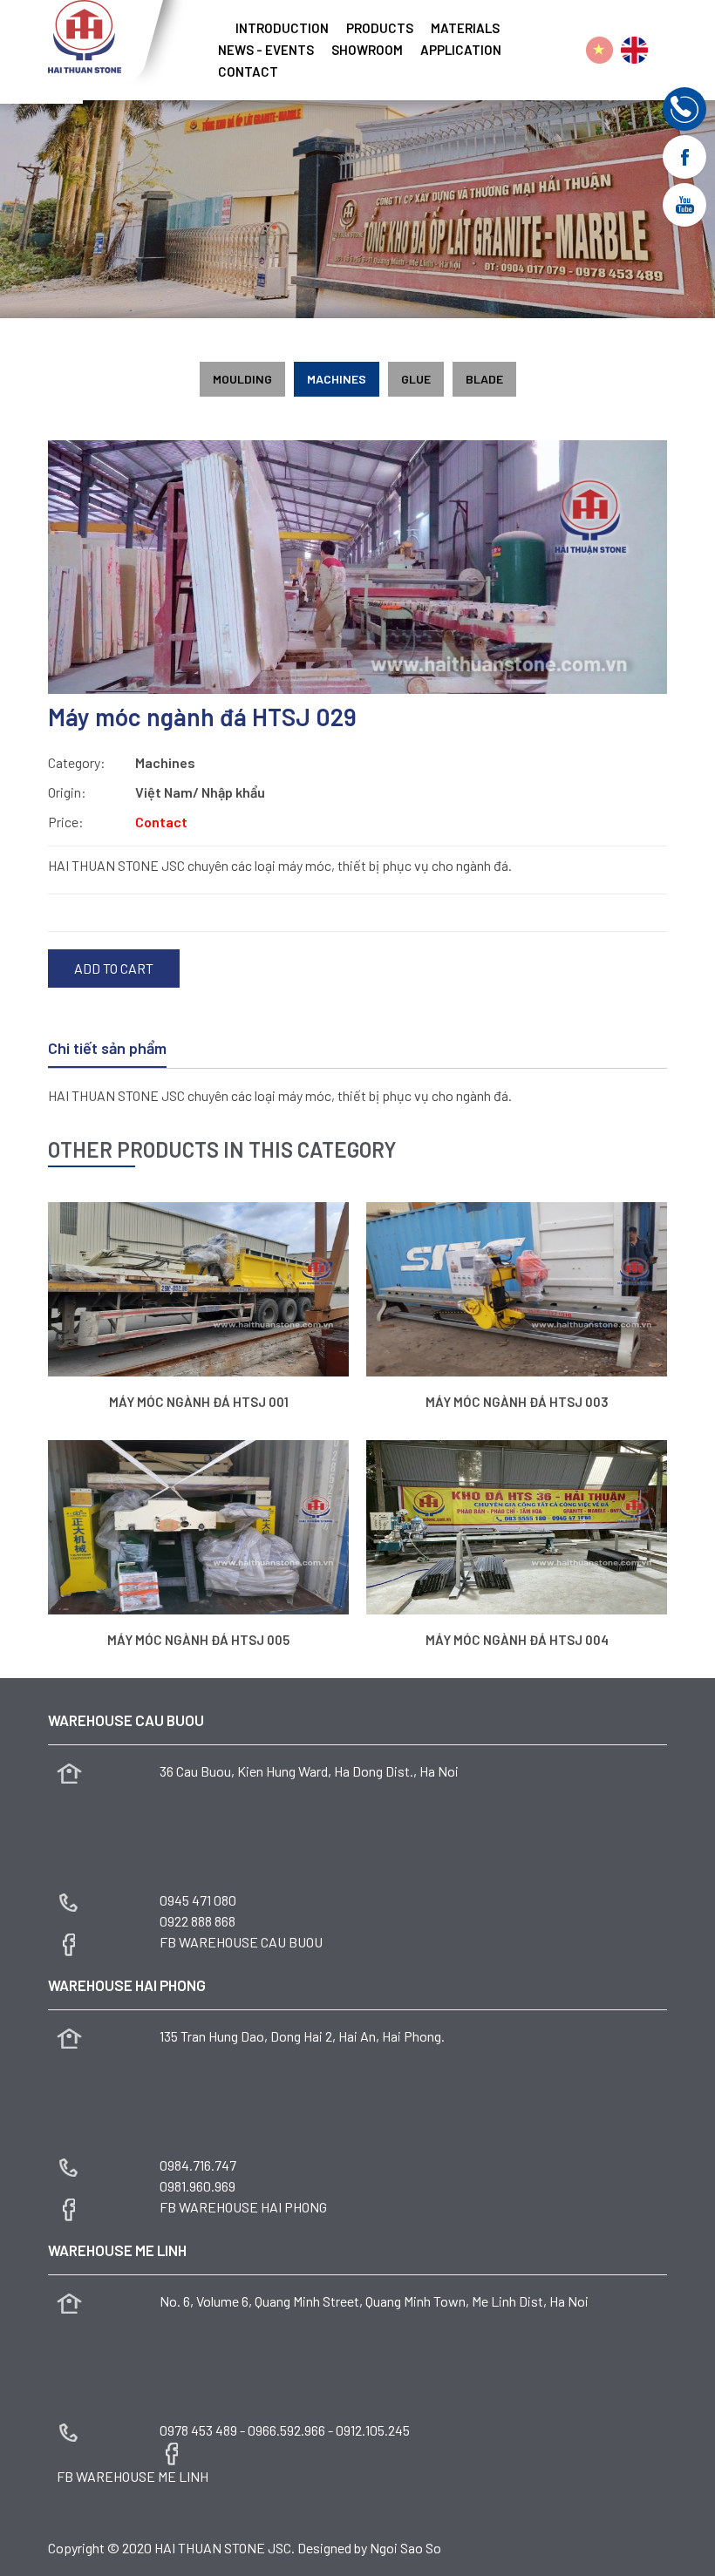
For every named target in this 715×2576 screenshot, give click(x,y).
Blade (484, 379)
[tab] (107, 1050)
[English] (634, 50)
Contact (248, 72)
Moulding (242, 379)
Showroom (367, 50)
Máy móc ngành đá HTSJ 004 (517, 1640)
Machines (337, 379)
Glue (416, 379)
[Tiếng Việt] (599, 50)
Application (461, 50)
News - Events (266, 50)
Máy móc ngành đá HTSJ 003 (517, 1402)
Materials (465, 28)
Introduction (282, 28)
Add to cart (114, 968)
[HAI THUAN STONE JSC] (85, 34)
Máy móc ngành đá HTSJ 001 (199, 1402)
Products (380, 28)
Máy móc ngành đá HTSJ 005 (198, 1640)
